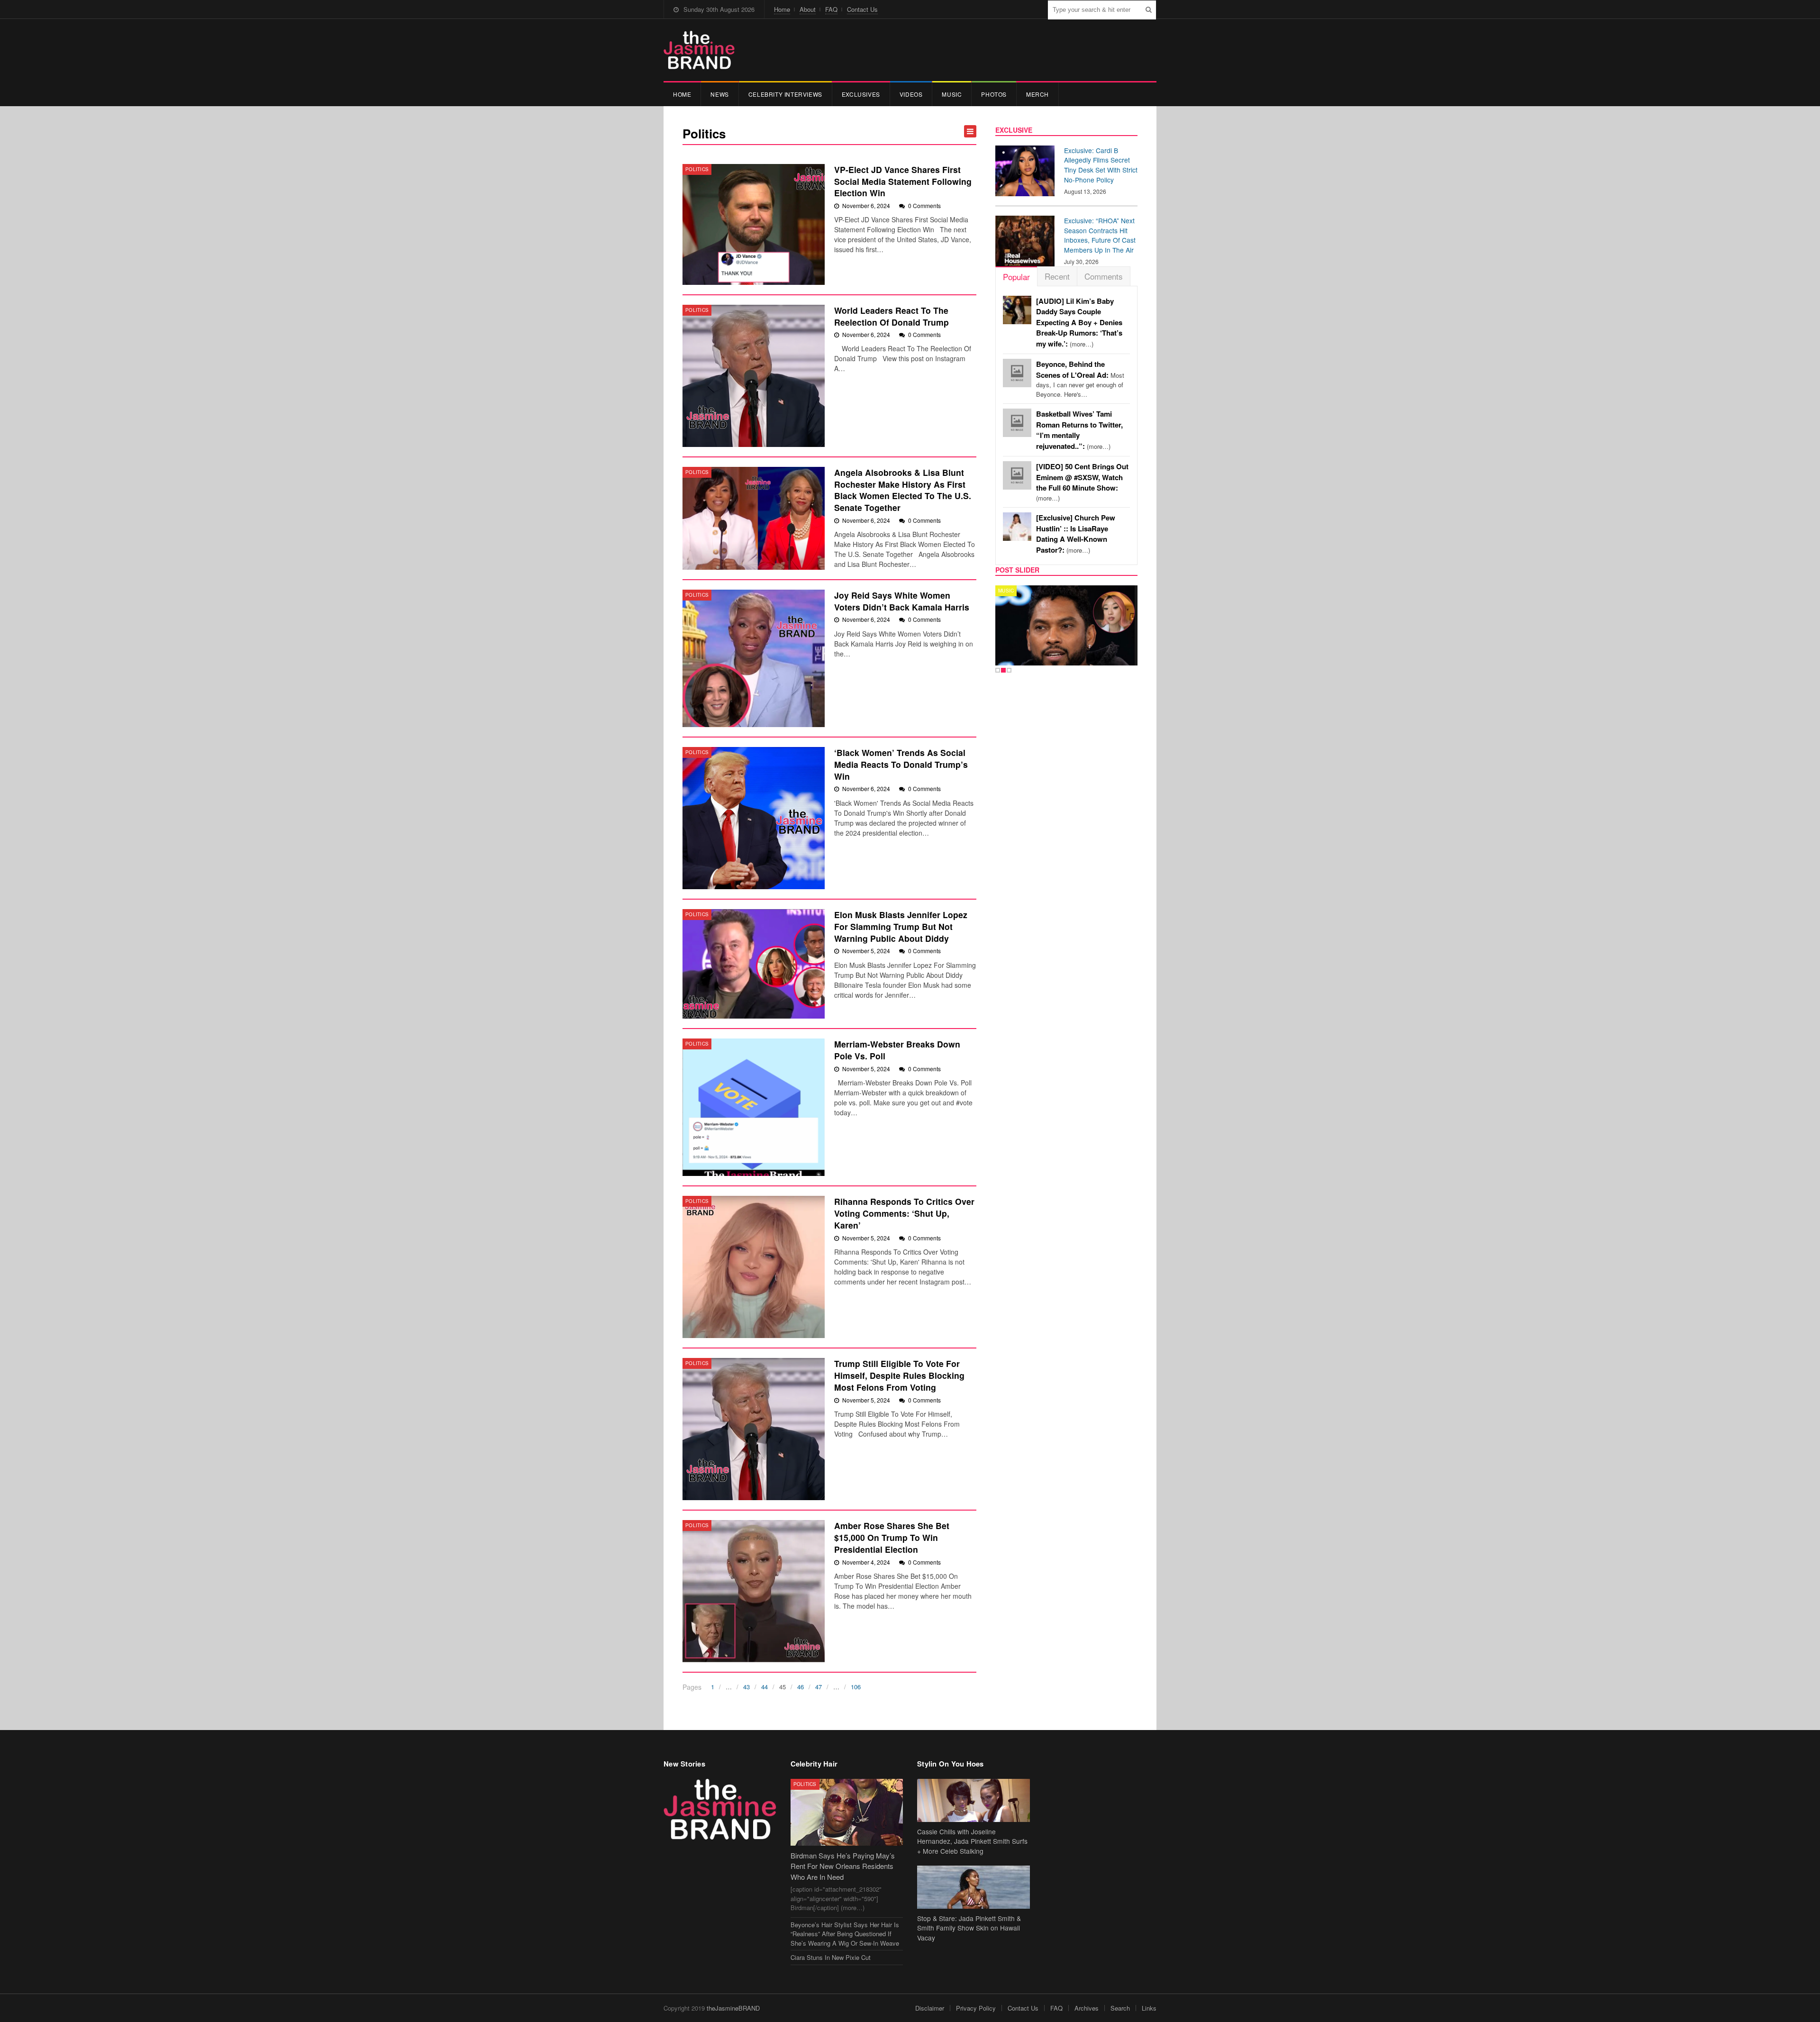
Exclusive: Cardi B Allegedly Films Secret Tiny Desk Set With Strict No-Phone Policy (1101, 165)
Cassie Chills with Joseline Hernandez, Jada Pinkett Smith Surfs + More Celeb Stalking (972, 1841)
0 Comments (924, 205)
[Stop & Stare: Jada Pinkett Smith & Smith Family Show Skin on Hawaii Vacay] (974, 1887)
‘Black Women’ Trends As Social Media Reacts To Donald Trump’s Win (901, 764)
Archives (1087, 2008)
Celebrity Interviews (785, 94)
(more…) (1079, 323)
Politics (697, 169)
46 (801, 1687)
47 (819, 1687)
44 (764, 1687)
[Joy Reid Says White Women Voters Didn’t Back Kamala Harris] (754, 658)
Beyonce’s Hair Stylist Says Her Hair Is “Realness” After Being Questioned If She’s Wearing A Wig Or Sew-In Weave (845, 1934)
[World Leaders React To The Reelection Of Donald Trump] (754, 376)
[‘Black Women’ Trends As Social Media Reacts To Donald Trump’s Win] (754, 818)
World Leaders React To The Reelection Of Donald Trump (892, 316)
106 (856, 1687)
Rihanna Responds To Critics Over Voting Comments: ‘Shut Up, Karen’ (904, 1213)
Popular (1016, 277)
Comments (1104, 276)
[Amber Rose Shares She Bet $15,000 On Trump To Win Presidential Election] (754, 1591)
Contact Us (862, 9)
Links (1149, 2008)
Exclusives (861, 94)
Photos (994, 94)
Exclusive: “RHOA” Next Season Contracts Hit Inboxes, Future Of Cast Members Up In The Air (1100, 235)
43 (746, 1687)
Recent (1057, 276)
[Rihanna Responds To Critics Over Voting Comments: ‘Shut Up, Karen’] (754, 1267)
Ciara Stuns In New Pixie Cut (831, 1957)
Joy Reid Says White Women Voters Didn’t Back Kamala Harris (902, 601)
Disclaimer (930, 2008)
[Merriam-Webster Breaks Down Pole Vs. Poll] (754, 1107)
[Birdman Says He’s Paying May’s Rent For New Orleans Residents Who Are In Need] (847, 1812)
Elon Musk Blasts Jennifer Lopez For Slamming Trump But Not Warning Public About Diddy (901, 926)
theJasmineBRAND (733, 2008)
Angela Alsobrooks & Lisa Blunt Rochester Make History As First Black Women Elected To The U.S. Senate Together (903, 490)
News (719, 94)
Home (782, 9)
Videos (911, 94)
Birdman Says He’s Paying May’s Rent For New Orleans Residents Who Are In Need (843, 1866)
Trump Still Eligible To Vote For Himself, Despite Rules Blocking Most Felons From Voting (899, 1375)
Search (1120, 2008)
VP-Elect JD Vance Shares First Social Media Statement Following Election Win (903, 181)
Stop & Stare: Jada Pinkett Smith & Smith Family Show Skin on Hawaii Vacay (969, 1928)
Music (952, 94)
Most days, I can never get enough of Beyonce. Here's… (1080, 379)
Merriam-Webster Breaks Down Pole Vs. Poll (897, 1050)
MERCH (1037, 94)
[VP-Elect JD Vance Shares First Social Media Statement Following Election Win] (754, 224)
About (808, 9)
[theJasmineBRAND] (699, 50)
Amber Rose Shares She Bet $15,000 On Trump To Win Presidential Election (892, 1537)
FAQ (831, 9)
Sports (1009, 591)
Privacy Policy (976, 2008)
